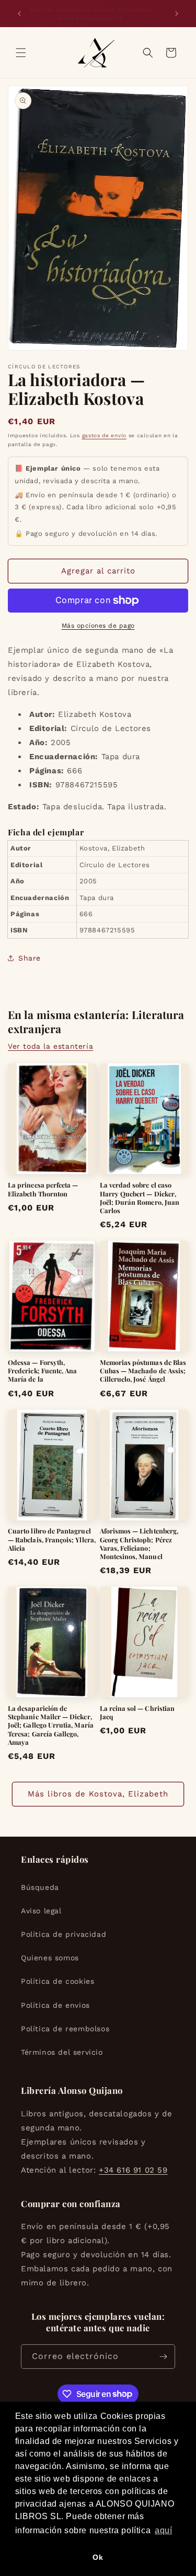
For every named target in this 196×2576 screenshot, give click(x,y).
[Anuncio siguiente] (177, 14)
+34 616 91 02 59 (133, 2170)
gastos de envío (105, 435)
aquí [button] (163, 2530)
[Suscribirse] (163, 2357)
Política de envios (55, 2005)
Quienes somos (50, 1958)
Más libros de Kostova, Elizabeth (98, 1794)
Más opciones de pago (98, 626)
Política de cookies (57, 1981)
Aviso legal (41, 1911)
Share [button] (30, 958)
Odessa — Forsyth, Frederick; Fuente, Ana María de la (42, 1371)
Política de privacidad (64, 1934)
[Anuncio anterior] (19, 14)
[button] (21, 53)
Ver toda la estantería (50, 1046)
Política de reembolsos (65, 2029)
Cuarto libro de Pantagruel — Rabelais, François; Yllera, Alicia (52, 1539)
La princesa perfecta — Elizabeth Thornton (43, 1189)
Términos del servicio (62, 2052)
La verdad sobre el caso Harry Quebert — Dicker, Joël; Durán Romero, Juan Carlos (140, 1198)
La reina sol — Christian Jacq (137, 1712)
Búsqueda (40, 1887)
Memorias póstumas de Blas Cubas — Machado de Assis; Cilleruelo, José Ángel (143, 1371)
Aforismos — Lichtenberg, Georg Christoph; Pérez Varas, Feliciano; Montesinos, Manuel (139, 1544)
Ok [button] (98, 2557)
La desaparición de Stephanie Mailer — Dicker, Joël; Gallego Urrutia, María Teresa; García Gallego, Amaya (51, 1725)
